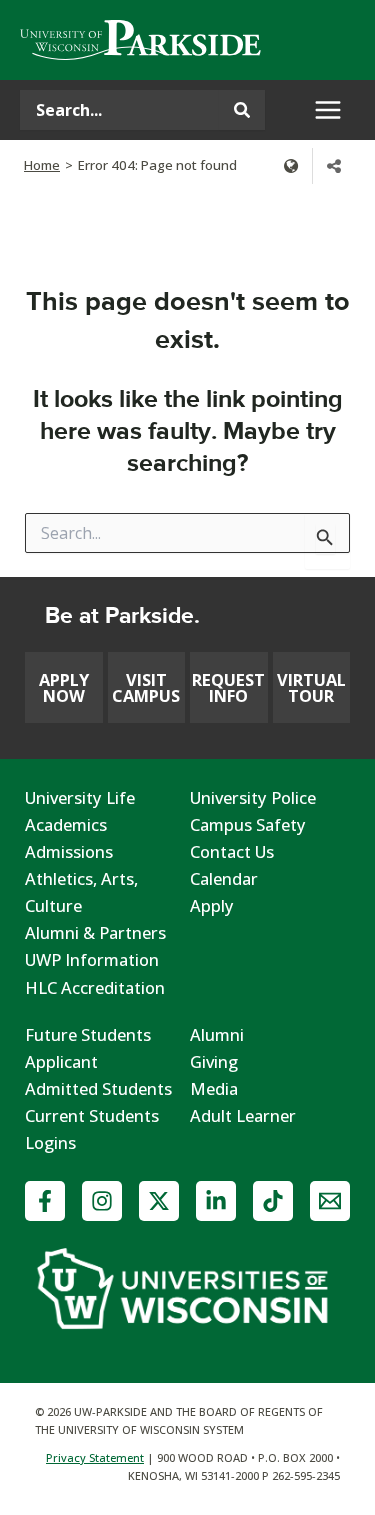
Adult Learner (243, 1115)
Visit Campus (146, 687)
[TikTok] (273, 1201)
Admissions (69, 851)
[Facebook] (45, 1201)
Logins (50, 1142)
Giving (214, 1061)
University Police (253, 797)
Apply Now (64, 687)
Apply (212, 905)
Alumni (217, 1034)
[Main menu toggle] (327, 110)
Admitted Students (98, 1088)
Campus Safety (248, 824)
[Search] (242, 110)
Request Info (228, 687)
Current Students (92, 1115)
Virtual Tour (311, 687)
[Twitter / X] (159, 1201)
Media (214, 1088)
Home (42, 165)
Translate (291, 166)
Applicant (61, 1061)
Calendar (224, 878)
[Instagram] (102, 1201)
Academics (66, 824)
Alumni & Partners (95, 932)
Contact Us (232, 851)
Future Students (88, 1034)
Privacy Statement (95, 1457)
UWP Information (92, 959)
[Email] (330, 1201)
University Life (80, 797)
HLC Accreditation (95, 987)
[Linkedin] (216, 1201)
